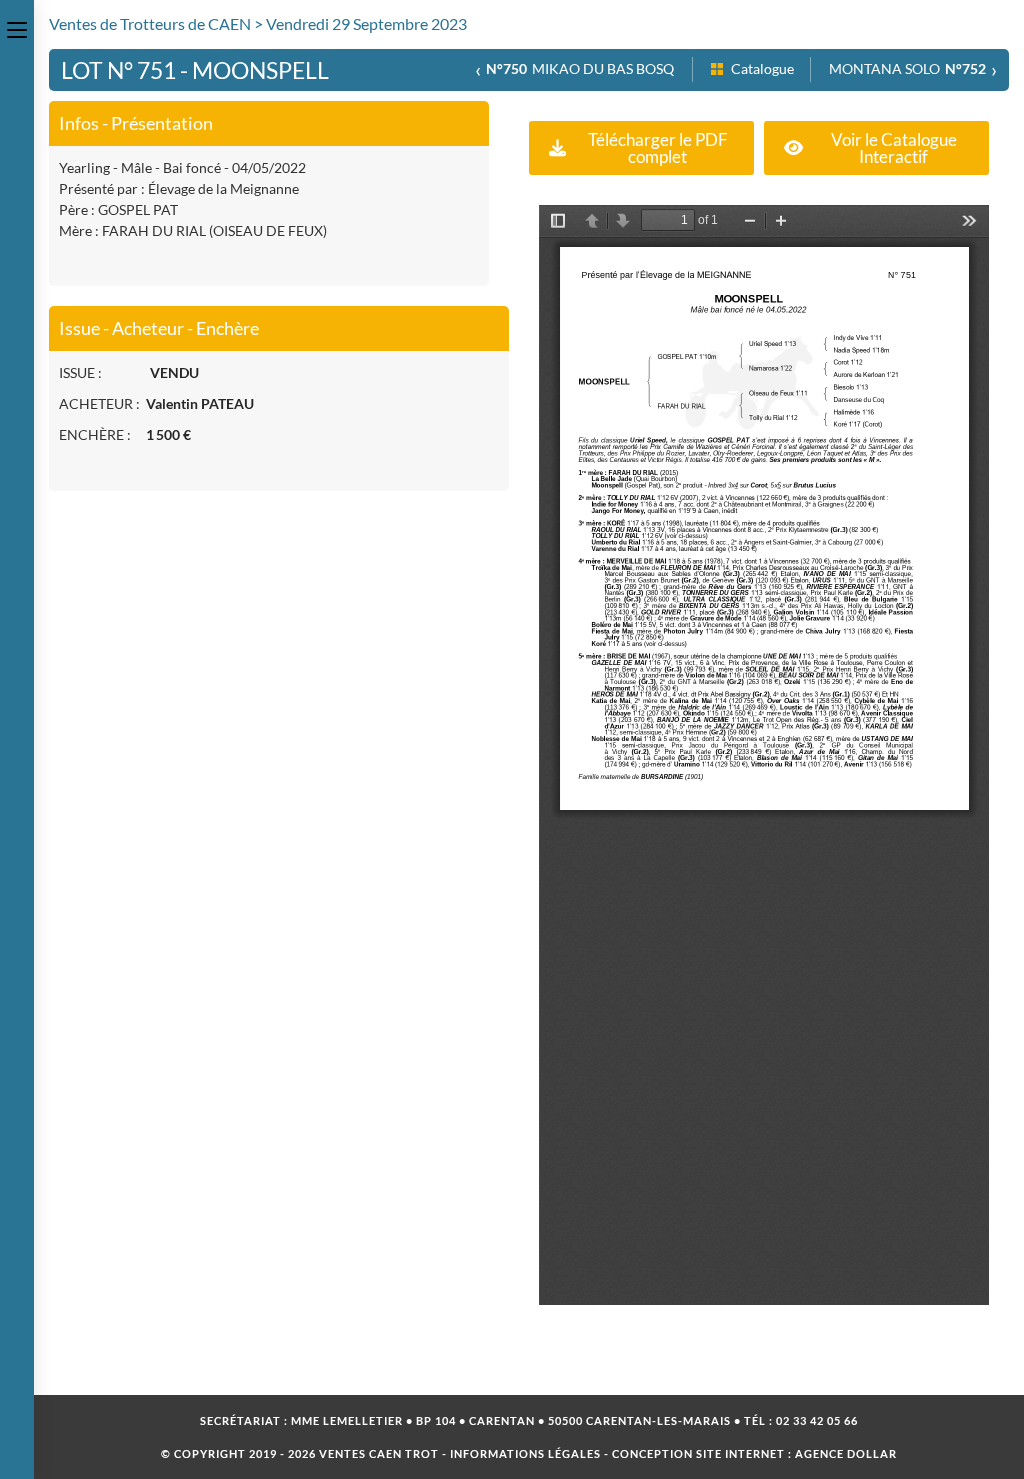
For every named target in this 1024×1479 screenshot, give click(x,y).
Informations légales (525, 1453)
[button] (641, 148)
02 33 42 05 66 (817, 1420)
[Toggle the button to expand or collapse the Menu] (17, 27)
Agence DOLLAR (846, 1453)
